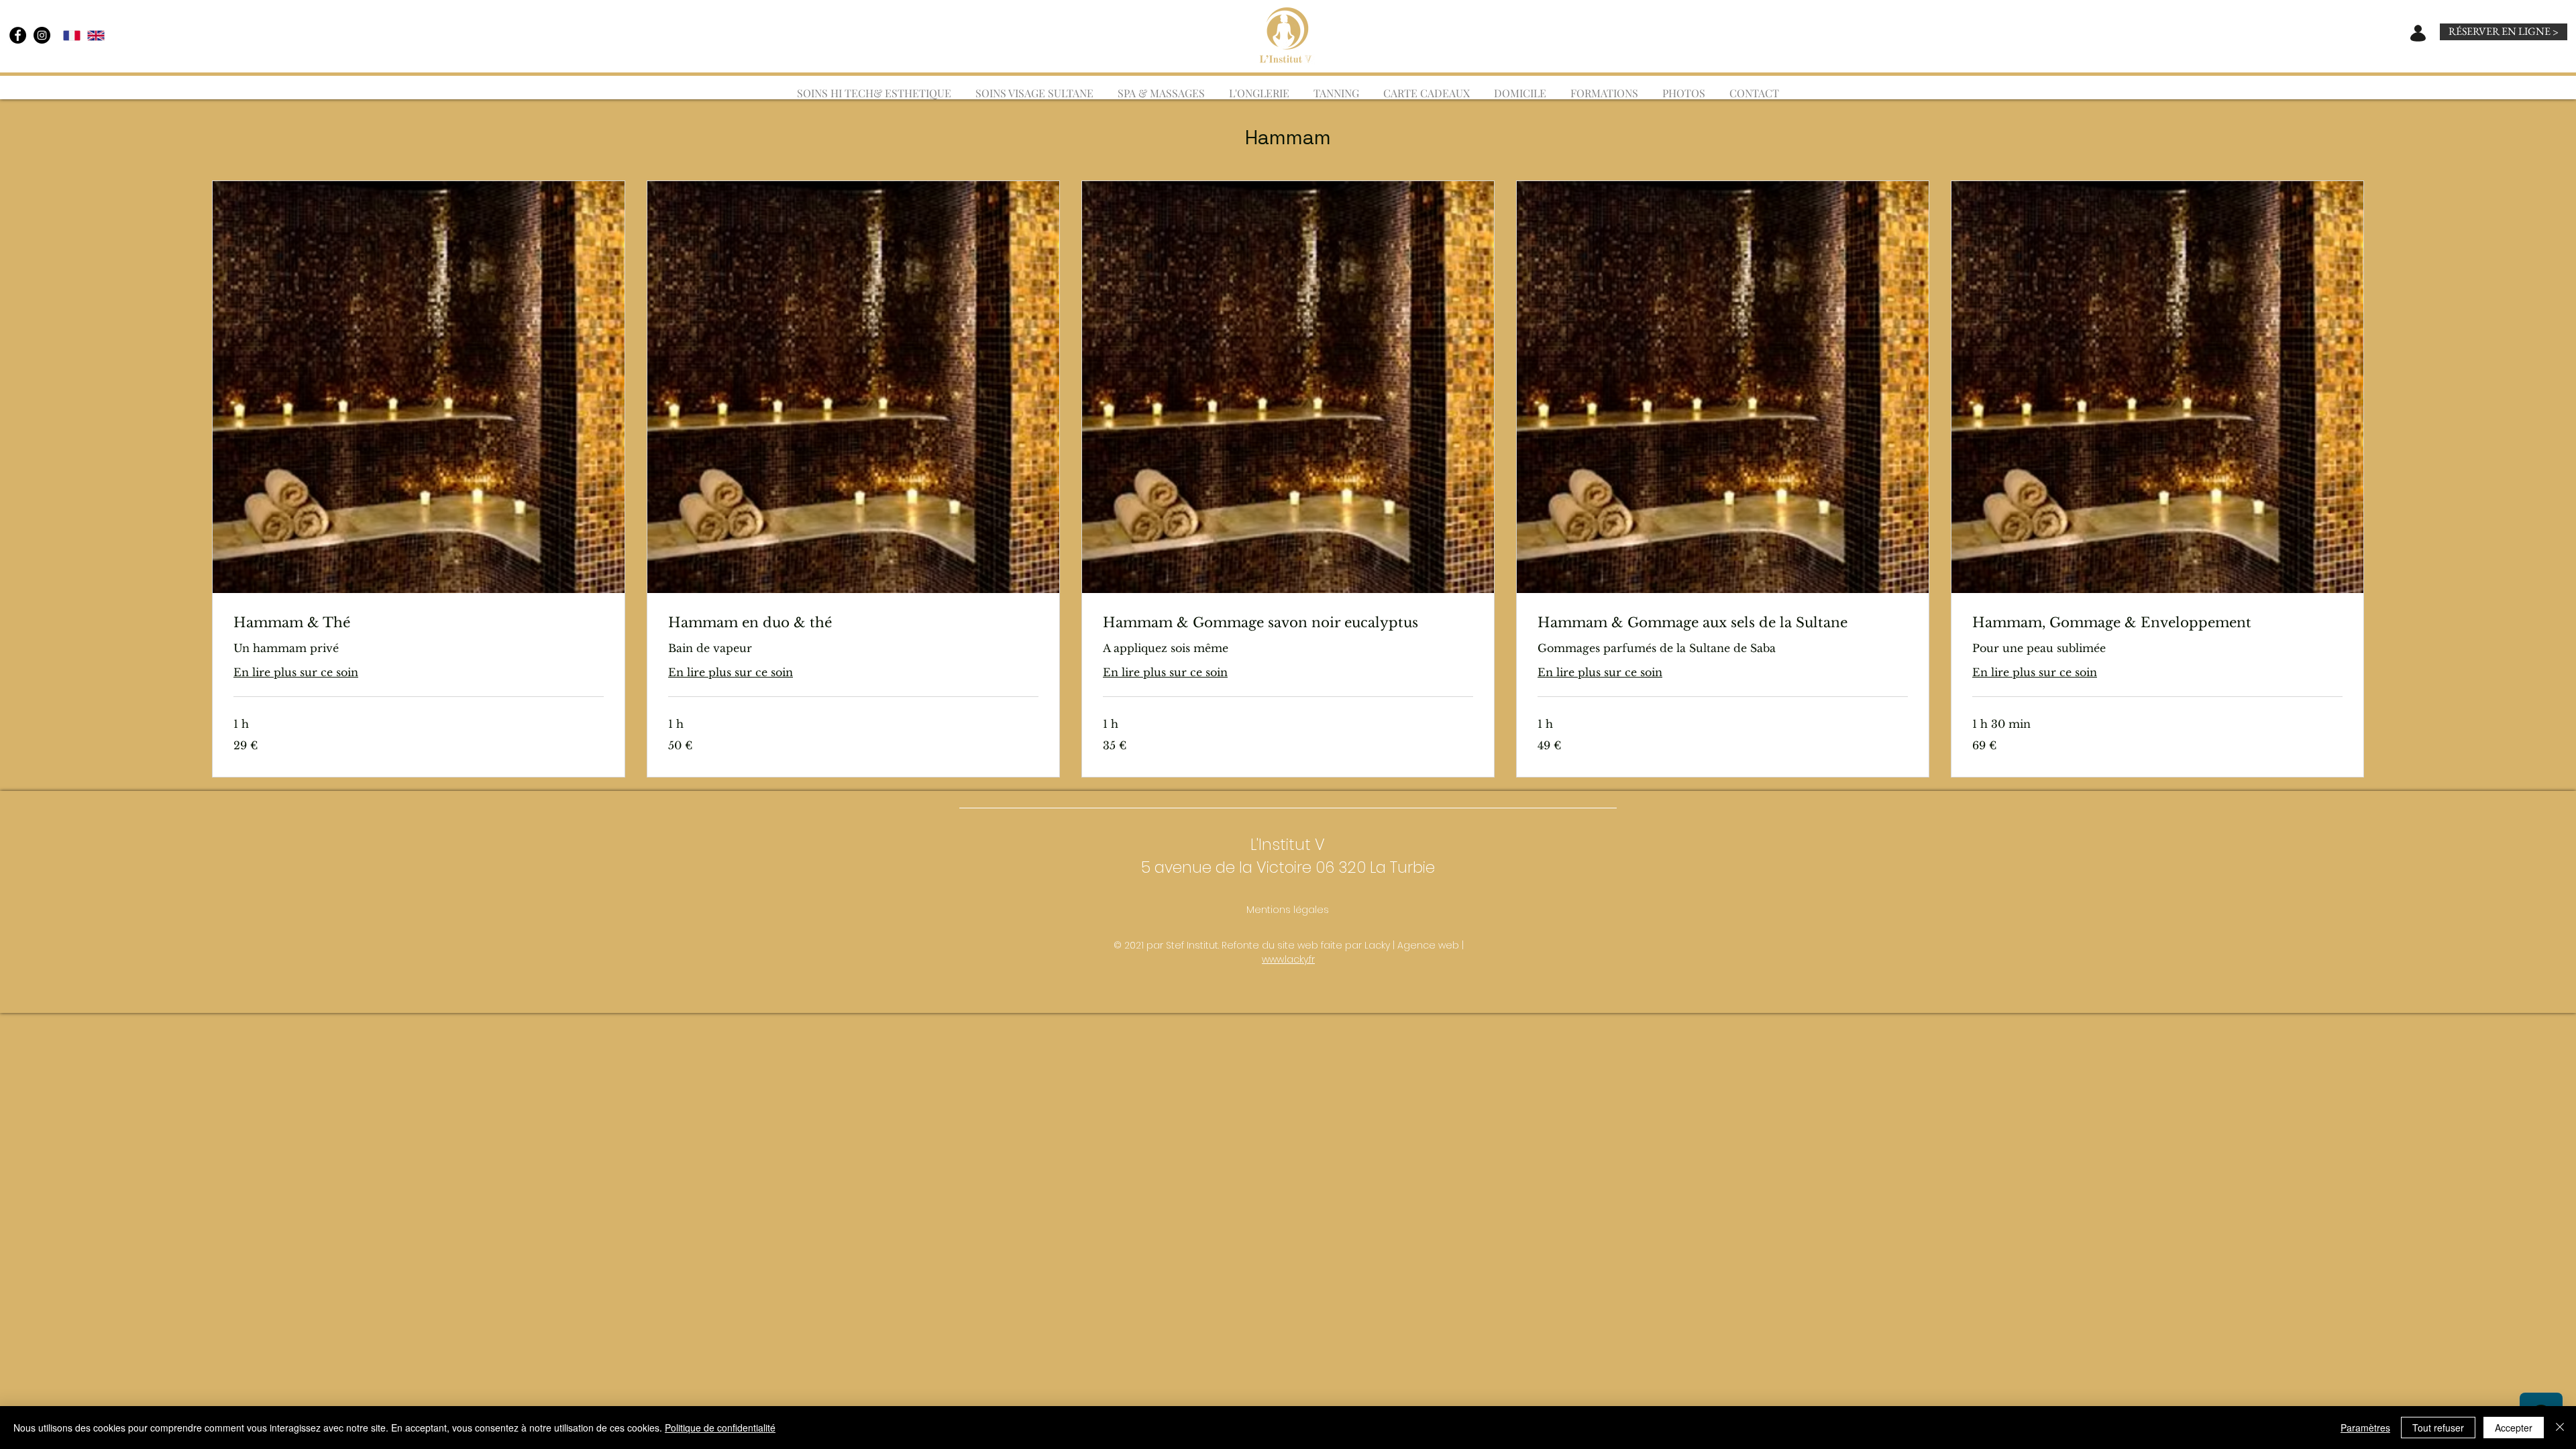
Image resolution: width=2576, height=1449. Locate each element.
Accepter (2514, 1428)
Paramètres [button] (2365, 1428)
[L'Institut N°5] (42, 35)
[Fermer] (2560, 1428)
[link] (419, 623)
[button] (1161, 87)
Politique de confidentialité (720, 1428)
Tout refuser (2438, 1428)
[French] (72, 35)
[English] (96, 35)
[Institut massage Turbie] (18, 35)
